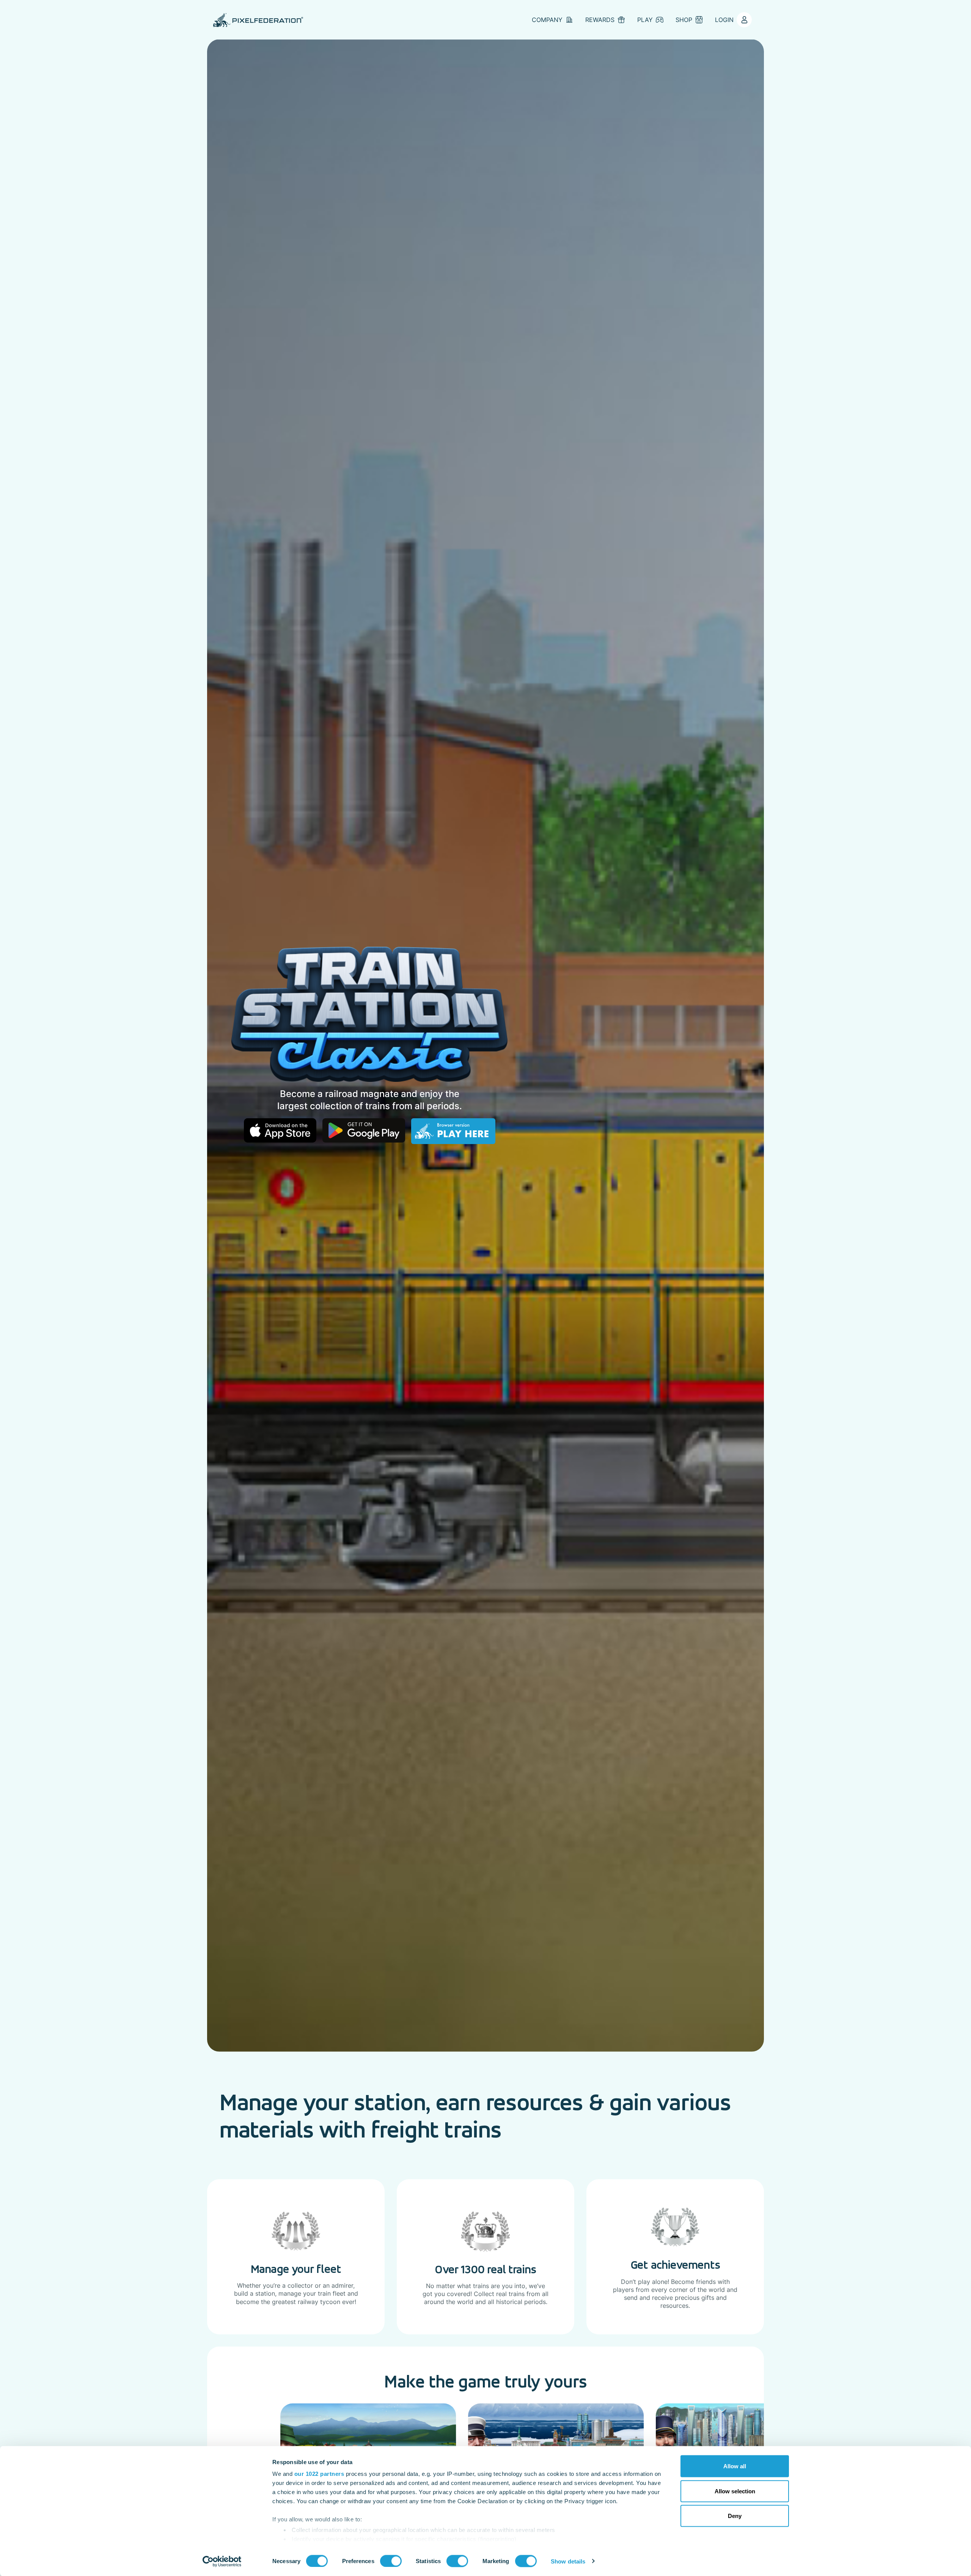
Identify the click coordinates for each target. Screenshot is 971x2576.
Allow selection (735, 2491)
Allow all (735, 2466)
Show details (568, 2561)
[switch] (391, 2561)
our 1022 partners (319, 2474)
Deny (735, 2516)
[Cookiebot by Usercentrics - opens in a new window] (222, 2561)
